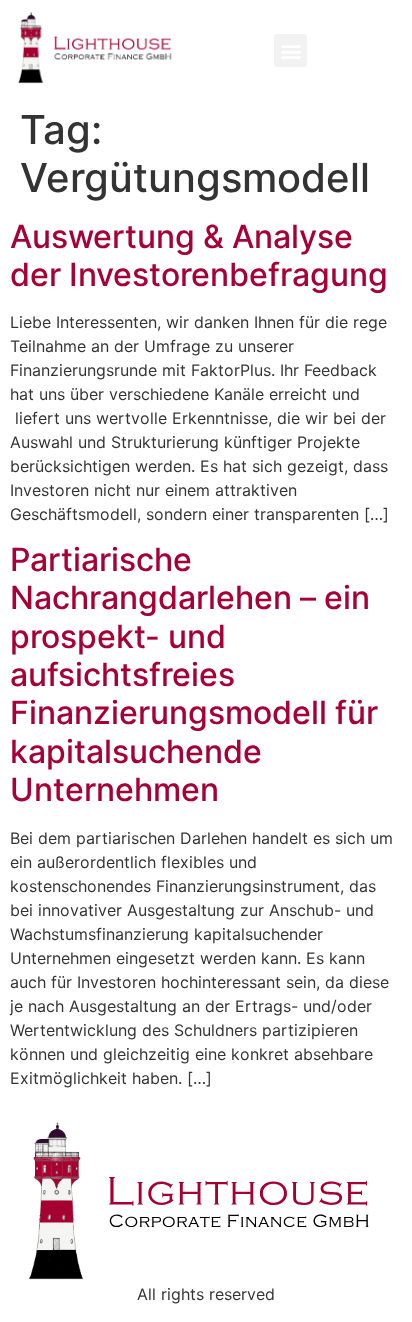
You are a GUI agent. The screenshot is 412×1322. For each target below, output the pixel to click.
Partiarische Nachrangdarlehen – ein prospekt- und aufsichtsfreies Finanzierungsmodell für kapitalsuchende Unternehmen (194, 674)
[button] (290, 50)
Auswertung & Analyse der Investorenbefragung (199, 255)
